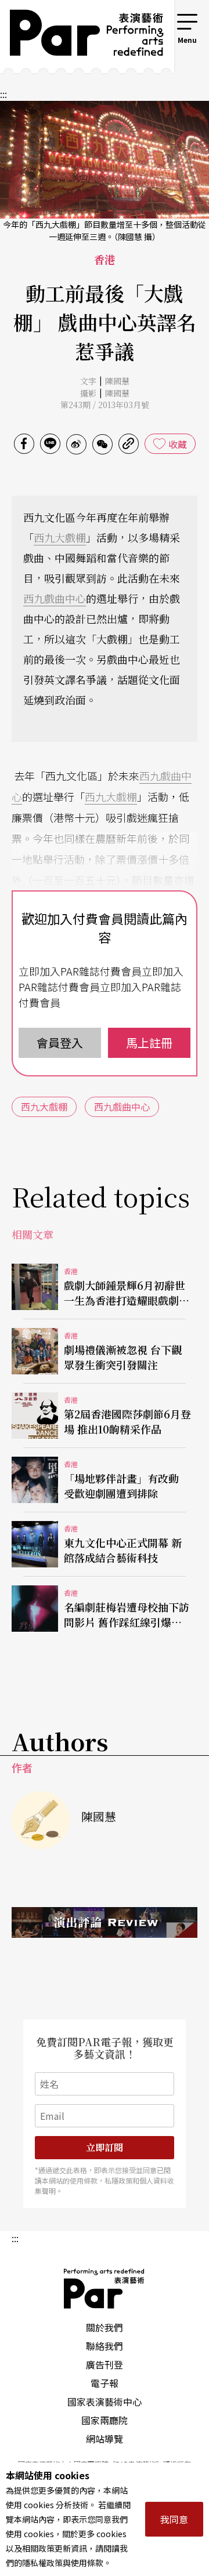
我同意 (174, 2519)
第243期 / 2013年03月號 (105, 405)
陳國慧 (117, 381)
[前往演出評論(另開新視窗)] (105, 1922)
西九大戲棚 (60, 537)
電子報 (105, 2383)
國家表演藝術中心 (105, 2402)
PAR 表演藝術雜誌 (105, 2288)
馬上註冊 (149, 1043)
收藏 (178, 444)
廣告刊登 (105, 2364)
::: (159, 19)
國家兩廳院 (105, 2420)
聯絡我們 (105, 2346)
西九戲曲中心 (55, 598)
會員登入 (60, 1043)
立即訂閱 (105, 2147)
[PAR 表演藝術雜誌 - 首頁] (78, 37)
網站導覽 (105, 2439)
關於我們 (105, 2327)
